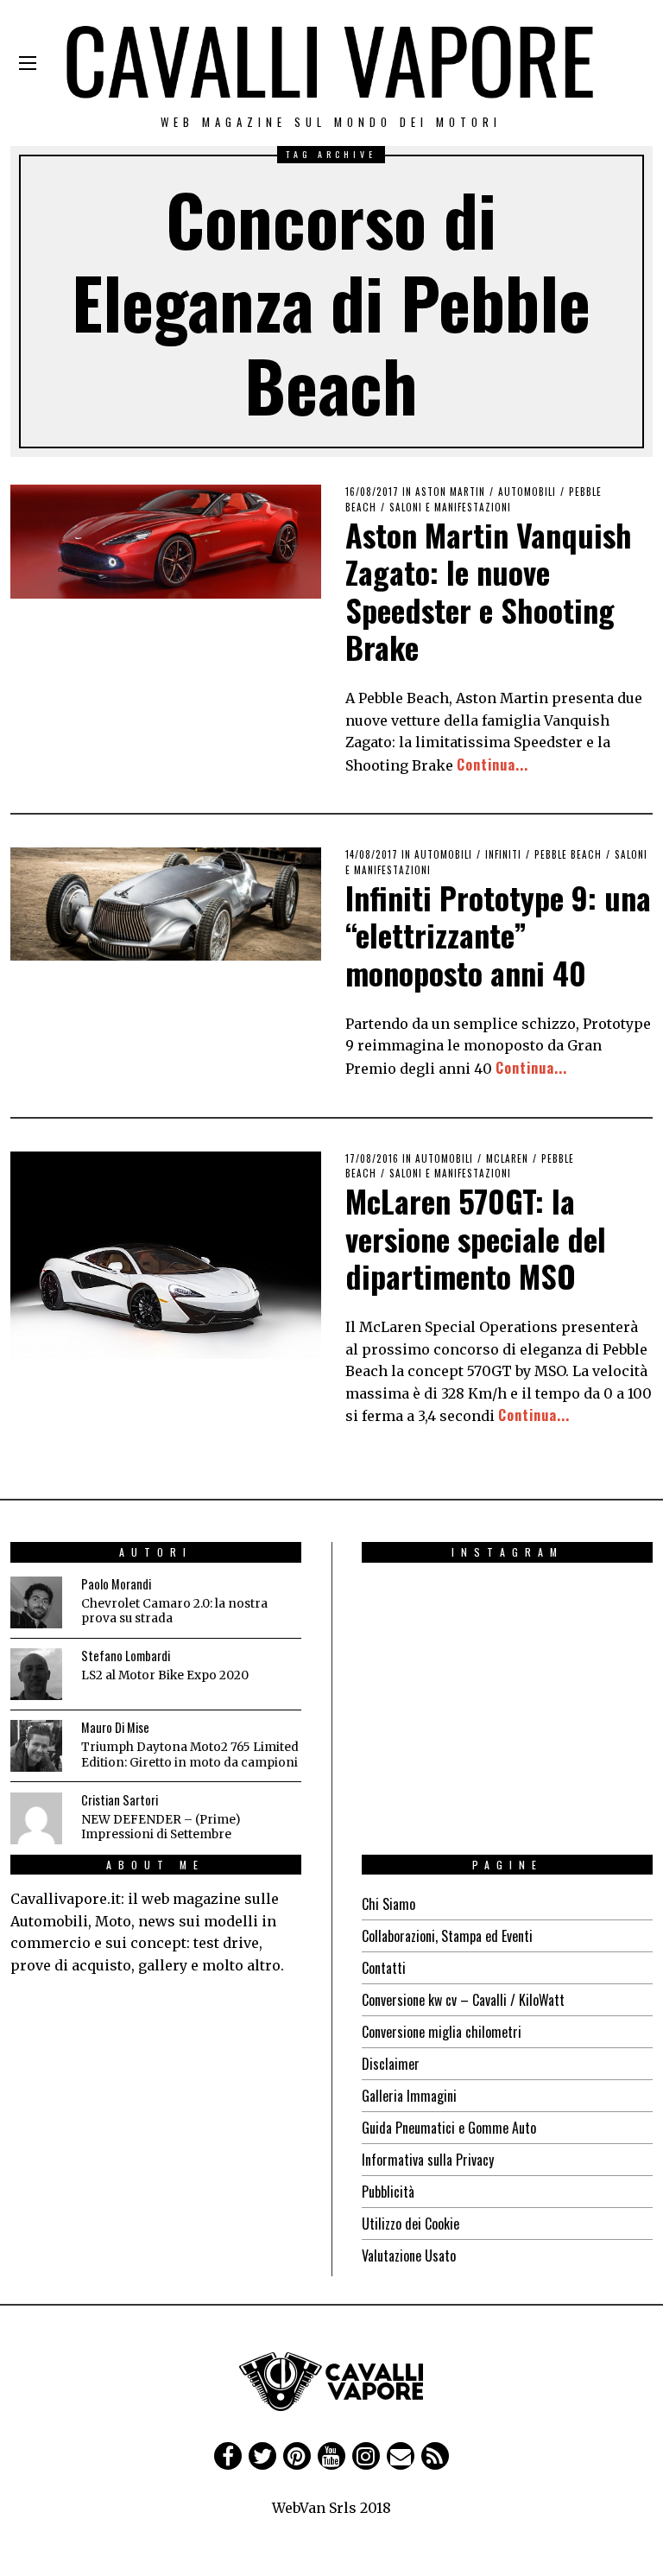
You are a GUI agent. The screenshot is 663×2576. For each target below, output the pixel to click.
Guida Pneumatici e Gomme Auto (449, 2128)
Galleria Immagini (409, 2096)
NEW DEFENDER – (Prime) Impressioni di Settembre (161, 1827)
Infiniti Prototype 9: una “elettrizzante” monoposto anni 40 (498, 934)
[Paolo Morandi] (36, 1602)
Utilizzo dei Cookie (410, 2224)
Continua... (493, 765)
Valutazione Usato (409, 2256)
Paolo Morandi (116, 1584)
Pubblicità (388, 2192)
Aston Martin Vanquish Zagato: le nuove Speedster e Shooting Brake (489, 590)
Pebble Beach (568, 854)
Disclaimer (391, 2064)
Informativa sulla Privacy (428, 2160)
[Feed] (435, 2456)
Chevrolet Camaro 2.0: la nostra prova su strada (174, 1612)
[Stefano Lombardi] (36, 1674)
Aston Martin (450, 492)
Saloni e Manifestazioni (450, 507)
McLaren (507, 1158)
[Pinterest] (297, 2456)
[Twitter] (262, 2456)
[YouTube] (331, 2456)
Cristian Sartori (120, 1800)
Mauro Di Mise (115, 1727)
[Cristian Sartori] (36, 1818)
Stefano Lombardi (126, 1656)
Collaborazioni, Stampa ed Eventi (447, 1936)
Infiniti (503, 854)
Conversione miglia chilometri (442, 2032)
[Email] (401, 2456)
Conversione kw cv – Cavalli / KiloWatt (463, 2000)
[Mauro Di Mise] (36, 1746)
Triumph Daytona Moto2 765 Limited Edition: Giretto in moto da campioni (190, 1755)
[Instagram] (366, 2456)
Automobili (527, 492)
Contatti (384, 1968)
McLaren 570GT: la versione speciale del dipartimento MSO (476, 1237)
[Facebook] (228, 2456)
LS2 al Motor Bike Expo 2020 (165, 1675)
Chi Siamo (388, 1904)
